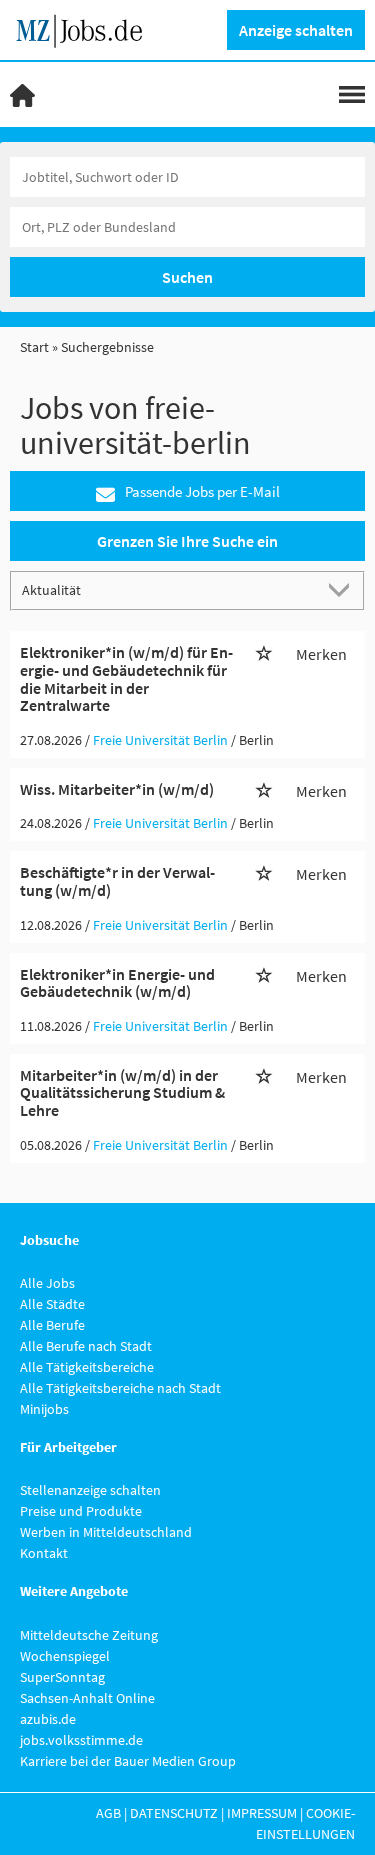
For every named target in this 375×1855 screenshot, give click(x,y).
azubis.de (48, 1719)
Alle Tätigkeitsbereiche (87, 1367)
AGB (108, 1813)
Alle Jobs (47, 1283)
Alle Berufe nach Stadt (86, 1346)
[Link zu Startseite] (86, 28)
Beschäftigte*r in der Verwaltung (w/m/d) (117, 881)
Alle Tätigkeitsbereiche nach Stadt (120, 1388)
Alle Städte (52, 1304)
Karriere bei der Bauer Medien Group (128, 1761)
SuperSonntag (62, 1677)
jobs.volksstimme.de (81, 1740)
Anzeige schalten (296, 30)
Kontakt (44, 1553)
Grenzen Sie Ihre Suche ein (187, 541)
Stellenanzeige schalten (90, 1490)
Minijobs (44, 1409)
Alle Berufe (52, 1325)
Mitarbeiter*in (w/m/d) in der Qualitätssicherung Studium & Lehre (122, 1092)
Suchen (187, 277)
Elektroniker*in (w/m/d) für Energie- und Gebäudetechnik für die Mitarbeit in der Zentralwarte (126, 678)
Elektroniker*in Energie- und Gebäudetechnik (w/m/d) (117, 983)
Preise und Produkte (81, 1511)
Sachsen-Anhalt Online (87, 1698)
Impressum (262, 1813)
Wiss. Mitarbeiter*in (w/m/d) (117, 789)
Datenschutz (174, 1813)
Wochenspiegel (65, 1656)
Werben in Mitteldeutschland (106, 1532)
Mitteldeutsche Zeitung (89, 1635)
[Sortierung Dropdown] (343, 589)
